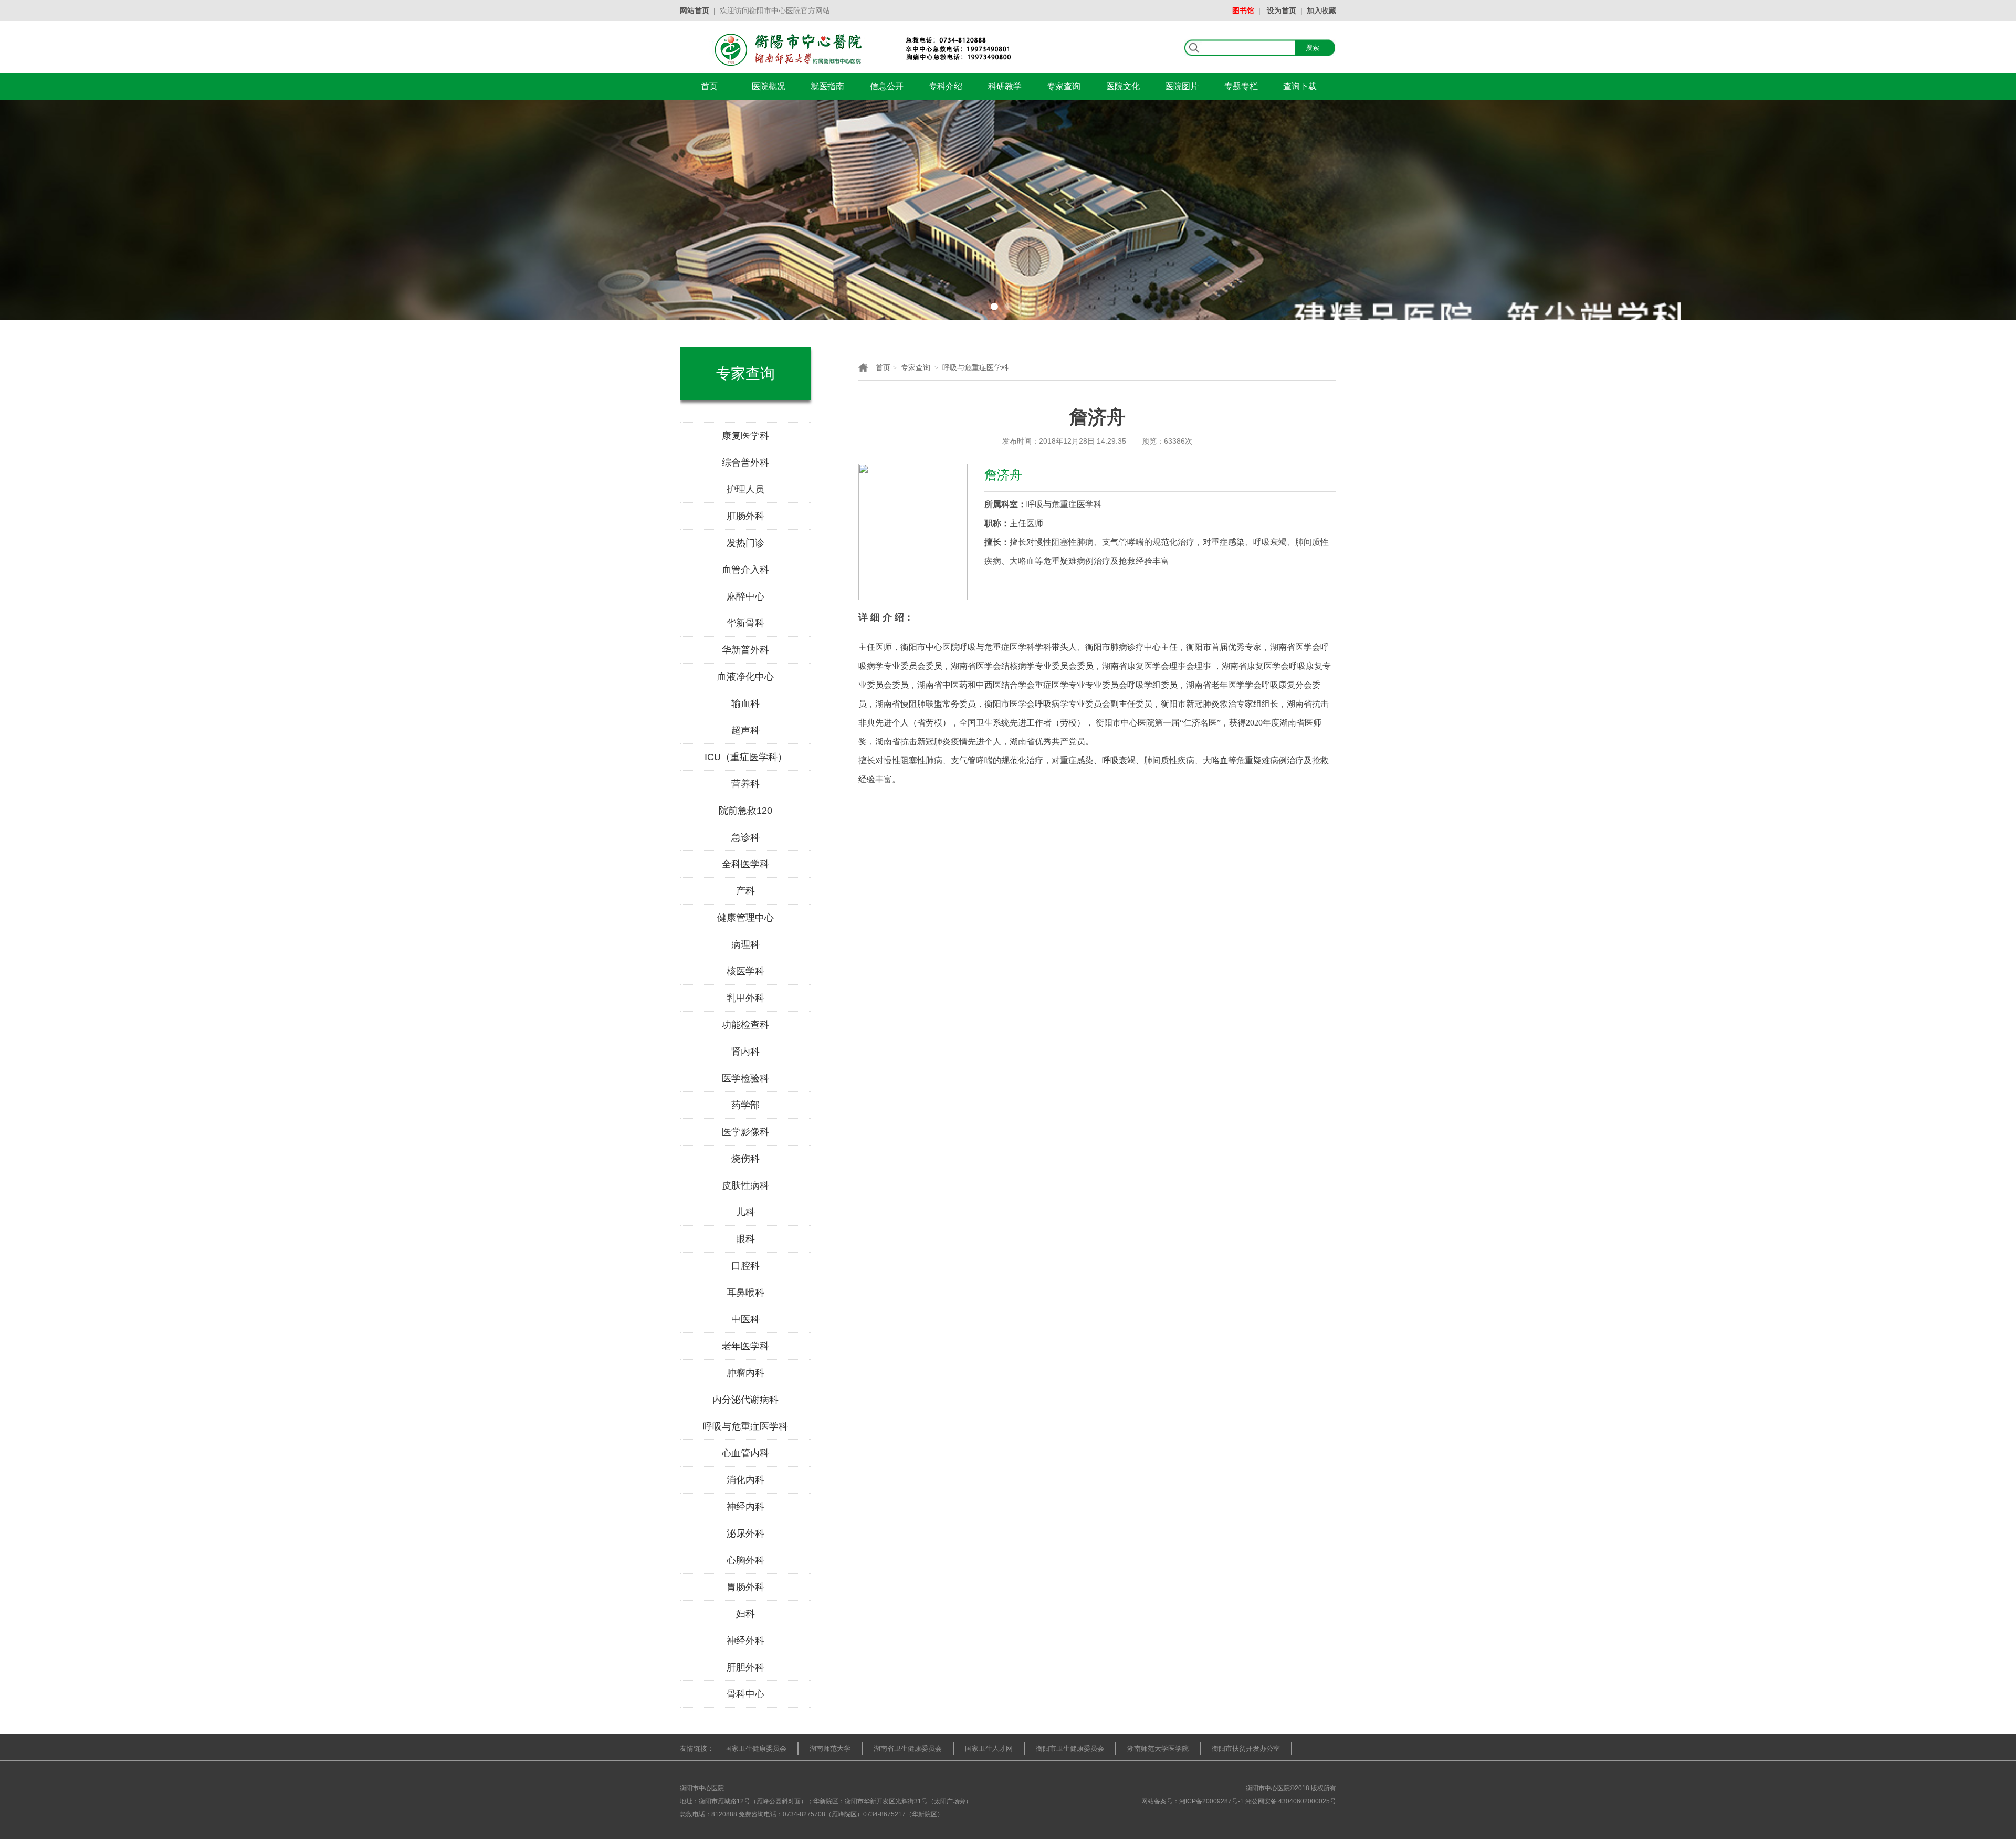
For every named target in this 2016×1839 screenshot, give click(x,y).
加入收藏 (1321, 10)
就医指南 (827, 86)
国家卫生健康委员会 (756, 1748)
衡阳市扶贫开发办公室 (1246, 1748)
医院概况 (769, 86)
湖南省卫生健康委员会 (908, 1748)
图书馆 (1243, 10)
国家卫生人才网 (989, 1748)
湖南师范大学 (830, 1748)
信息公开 (887, 86)
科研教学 (1005, 86)
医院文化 (1123, 86)
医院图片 (1182, 86)
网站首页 (695, 10)
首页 (709, 86)
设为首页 (1282, 10)
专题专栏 (1241, 86)
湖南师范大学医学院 (1158, 1748)
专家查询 (1064, 86)
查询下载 (1300, 86)
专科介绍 (946, 86)
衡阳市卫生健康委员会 (1070, 1748)
